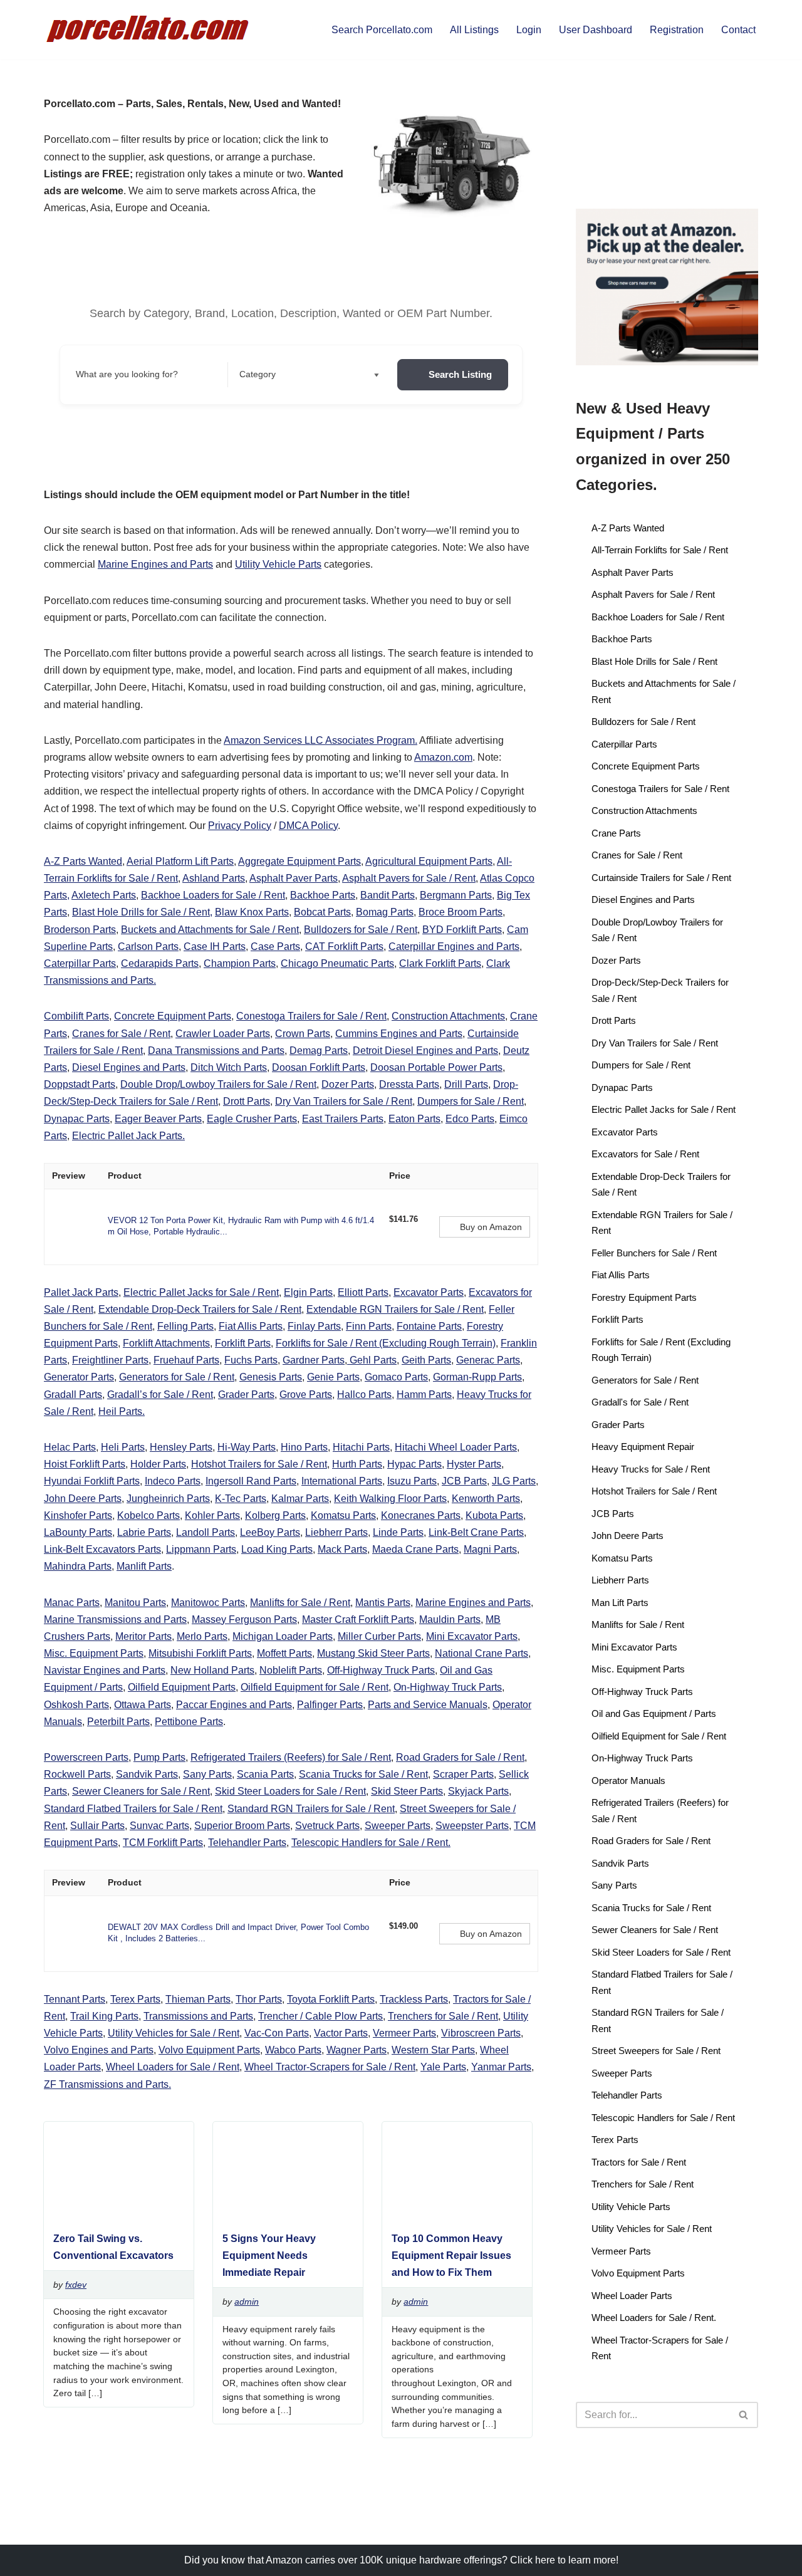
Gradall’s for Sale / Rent (160, 1395)
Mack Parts (342, 1549)
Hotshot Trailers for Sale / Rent (259, 1464)
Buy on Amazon (491, 1227)
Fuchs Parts (251, 1360)
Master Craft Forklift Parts (358, 1619)
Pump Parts (159, 1757)
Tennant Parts (75, 1999)
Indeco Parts (173, 1481)
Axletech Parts (104, 895)
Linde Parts (398, 1532)
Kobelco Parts (148, 1515)
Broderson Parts (80, 930)
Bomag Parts (385, 912)
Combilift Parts (76, 1016)
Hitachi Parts (361, 1447)
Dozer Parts (348, 1084)
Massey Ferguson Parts (244, 1619)
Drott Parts (247, 1101)
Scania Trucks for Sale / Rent (363, 1774)
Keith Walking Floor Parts (390, 1499)
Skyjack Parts (478, 1791)
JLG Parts (514, 1481)
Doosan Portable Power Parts (436, 1067)
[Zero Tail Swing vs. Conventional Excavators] (113, 2215)
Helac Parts (70, 1447)
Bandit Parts (388, 895)
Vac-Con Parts (277, 2033)
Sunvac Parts (159, 1826)
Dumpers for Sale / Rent (471, 1101)
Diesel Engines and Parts (129, 1067)
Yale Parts (443, 2067)
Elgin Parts (308, 1292)
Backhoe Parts (323, 895)
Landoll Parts (206, 1532)
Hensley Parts (181, 1447)
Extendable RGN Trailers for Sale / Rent (395, 1309)
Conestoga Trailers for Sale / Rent (311, 1016)
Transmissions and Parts (198, 2016)
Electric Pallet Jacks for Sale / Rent (201, 1292)
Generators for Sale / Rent (177, 1377)
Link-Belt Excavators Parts (102, 1549)
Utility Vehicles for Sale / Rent (174, 2033)
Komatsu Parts (343, 1515)
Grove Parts (306, 1395)
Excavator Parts (429, 1292)
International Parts (342, 1481)
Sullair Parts (97, 1826)
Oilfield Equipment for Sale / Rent (315, 1687)
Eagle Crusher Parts (252, 1119)
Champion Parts (240, 963)
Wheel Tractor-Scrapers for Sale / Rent (330, 2067)
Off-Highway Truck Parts (381, 1670)
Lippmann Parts (201, 1549)
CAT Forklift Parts (344, 946)
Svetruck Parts (327, 1826)
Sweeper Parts (398, 1826)
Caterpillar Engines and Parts (454, 946)
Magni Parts (490, 1549)
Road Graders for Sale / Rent (460, 1757)
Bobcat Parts (322, 912)
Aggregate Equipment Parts (299, 861)
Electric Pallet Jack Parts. (128, 1136)
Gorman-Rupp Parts (477, 1377)
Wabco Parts (293, 2050)
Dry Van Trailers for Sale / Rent (344, 1101)
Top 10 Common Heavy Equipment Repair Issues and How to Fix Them (451, 2255)
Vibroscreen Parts (481, 2033)
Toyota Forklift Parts (331, 1999)
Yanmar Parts (501, 2067)
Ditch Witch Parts (229, 1067)
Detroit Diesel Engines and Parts (425, 1051)
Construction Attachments (448, 1016)
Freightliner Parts (110, 1360)
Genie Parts (333, 1377)
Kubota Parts (494, 1515)
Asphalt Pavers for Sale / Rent (409, 878)
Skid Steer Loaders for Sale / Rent (290, 1791)
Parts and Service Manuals (428, 1705)
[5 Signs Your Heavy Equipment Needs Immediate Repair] (283, 2215)
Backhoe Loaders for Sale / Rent (213, 895)
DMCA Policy (308, 826)
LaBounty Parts (78, 1532)
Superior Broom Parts (242, 1826)
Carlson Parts (148, 946)
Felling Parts (185, 1326)
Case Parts (275, 946)
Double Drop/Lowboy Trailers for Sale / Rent (218, 1084)
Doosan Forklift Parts (319, 1067)
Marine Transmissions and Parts (115, 1619)
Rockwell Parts (77, 1774)
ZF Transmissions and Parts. (107, 2084)
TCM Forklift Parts (163, 1843)
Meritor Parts (143, 1636)
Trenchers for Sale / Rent (443, 2016)
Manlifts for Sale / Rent (300, 1603)
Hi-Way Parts (247, 1447)
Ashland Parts (214, 878)
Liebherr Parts (336, 1532)
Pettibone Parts (189, 1722)
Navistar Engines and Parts (105, 1670)
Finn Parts (369, 1326)
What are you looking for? (127, 374)
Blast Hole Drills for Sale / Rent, (142, 912)
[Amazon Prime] (406, 1233)
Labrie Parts (144, 1532)
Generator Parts (79, 1377)
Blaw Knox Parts (252, 912)
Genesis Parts (271, 1377)
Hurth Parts (357, 1464)
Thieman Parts (198, 1999)
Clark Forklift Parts (440, 963)
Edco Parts (470, 1119)
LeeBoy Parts (270, 1532)
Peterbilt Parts (118, 1722)
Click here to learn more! (564, 2560)
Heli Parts (123, 1447)
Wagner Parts (357, 2050)
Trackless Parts (414, 1999)
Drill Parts (466, 1084)
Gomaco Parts (396, 1377)
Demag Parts (319, 1051)
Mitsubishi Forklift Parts (200, 1653)
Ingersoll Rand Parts (251, 1481)
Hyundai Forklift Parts (92, 1481)
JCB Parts (464, 1481)
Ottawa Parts (143, 1705)
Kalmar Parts (300, 1499)
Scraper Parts (463, 1774)
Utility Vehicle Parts (278, 564)
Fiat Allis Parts (251, 1326)
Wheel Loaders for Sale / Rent (173, 2067)
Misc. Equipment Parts (94, 1653)
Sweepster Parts (472, 1826)
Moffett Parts (284, 1653)
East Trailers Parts (343, 1119)
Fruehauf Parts (186, 1360)
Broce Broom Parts (461, 912)
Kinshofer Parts (78, 1515)
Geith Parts (426, 1360)
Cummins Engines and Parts (399, 1034)
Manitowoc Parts (208, 1603)
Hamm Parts (424, 1395)
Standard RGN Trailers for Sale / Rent (311, 1809)
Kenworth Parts (486, 1499)
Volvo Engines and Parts (99, 2050)
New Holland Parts (212, 1670)
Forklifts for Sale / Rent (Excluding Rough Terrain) (386, 1343)
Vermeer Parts (404, 2033)
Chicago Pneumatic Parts (337, 963)
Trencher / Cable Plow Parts (320, 2016)
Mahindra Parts (78, 1566)
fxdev (76, 2285)
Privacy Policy (240, 826)
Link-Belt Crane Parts (476, 1532)
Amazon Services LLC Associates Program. (320, 740)
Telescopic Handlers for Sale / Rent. (371, 1843)
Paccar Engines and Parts (234, 1705)
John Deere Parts (83, 1499)
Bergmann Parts (456, 895)
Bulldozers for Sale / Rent (361, 930)
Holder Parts (158, 1464)
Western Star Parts (433, 2050)
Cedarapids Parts (160, 963)
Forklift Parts (243, 1343)
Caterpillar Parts (80, 963)
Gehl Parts (372, 1360)
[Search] (744, 2415)
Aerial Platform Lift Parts (180, 861)
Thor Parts (259, 1999)
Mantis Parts (383, 1603)
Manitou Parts (135, 1603)
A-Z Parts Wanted (83, 861)
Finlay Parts (314, 1326)
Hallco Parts (364, 1395)
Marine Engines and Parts (155, 564)
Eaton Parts (414, 1119)
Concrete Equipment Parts (173, 1016)
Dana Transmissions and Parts (216, 1051)
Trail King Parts (104, 2016)
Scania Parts (265, 1774)
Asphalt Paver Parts (294, 878)
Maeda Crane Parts (415, 1549)
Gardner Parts (314, 1360)
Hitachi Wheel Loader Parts (456, 1447)
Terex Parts (135, 1999)
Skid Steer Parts (407, 1791)
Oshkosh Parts (76, 1705)
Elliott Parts (363, 1292)
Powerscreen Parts (86, 1757)
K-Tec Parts (241, 1499)
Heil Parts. (122, 1411)
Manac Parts (72, 1603)
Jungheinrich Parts (168, 1499)
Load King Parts (277, 1549)
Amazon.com (443, 757)
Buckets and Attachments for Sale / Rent (210, 930)
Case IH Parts (215, 946)
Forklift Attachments (166, 1343)
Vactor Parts (341, 2033)
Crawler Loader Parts (223, 1034)
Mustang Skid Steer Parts (373, 1653)
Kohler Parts (212, 1515)
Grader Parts (246, 1395)
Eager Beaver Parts (158, 1119)
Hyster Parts (474, 1464)
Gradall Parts (73, 1395)
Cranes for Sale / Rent (121, 1034)
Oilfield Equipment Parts (182, 1687)
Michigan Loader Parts (283, 1636)
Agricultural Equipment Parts (429, 861)
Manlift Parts (144, 1566)
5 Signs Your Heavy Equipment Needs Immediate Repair (269, 2255)
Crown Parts (303, 1034)
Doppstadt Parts (80, 1084)
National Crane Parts (482, 1653)
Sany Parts (207, 1774)
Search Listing (460, 374)
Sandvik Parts (147, 1774)
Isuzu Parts (412, 1481)
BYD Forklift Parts (462, 930)
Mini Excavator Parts (472, 1636)
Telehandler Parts (247, 1843)
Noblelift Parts (291, 1670)
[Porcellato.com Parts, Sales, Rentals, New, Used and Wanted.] (148, 30)
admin (247, 2302)
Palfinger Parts (330, 1705)
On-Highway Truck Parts (448, 1687)
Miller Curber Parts (379, 1636)
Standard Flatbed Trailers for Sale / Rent (133, 1809)
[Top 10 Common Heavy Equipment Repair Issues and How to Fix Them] (452, 2215)
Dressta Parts (409, 1084)
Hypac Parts (414, 1464)
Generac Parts (488, 1360)
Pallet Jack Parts (81, 1292)
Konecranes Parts (421, 1515)
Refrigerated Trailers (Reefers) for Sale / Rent (291, 1757)
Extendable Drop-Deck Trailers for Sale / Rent (200, 1309)
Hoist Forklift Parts (85, 1464)
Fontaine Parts (429, 1326)
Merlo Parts (202, 1636)
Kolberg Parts (275, 1515)
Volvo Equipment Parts (209, 2050)
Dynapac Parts (77, 1119)
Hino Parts (304, 1447)
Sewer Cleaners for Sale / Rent (141, 1791)
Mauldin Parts (450, 1619)
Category (258, 374)
